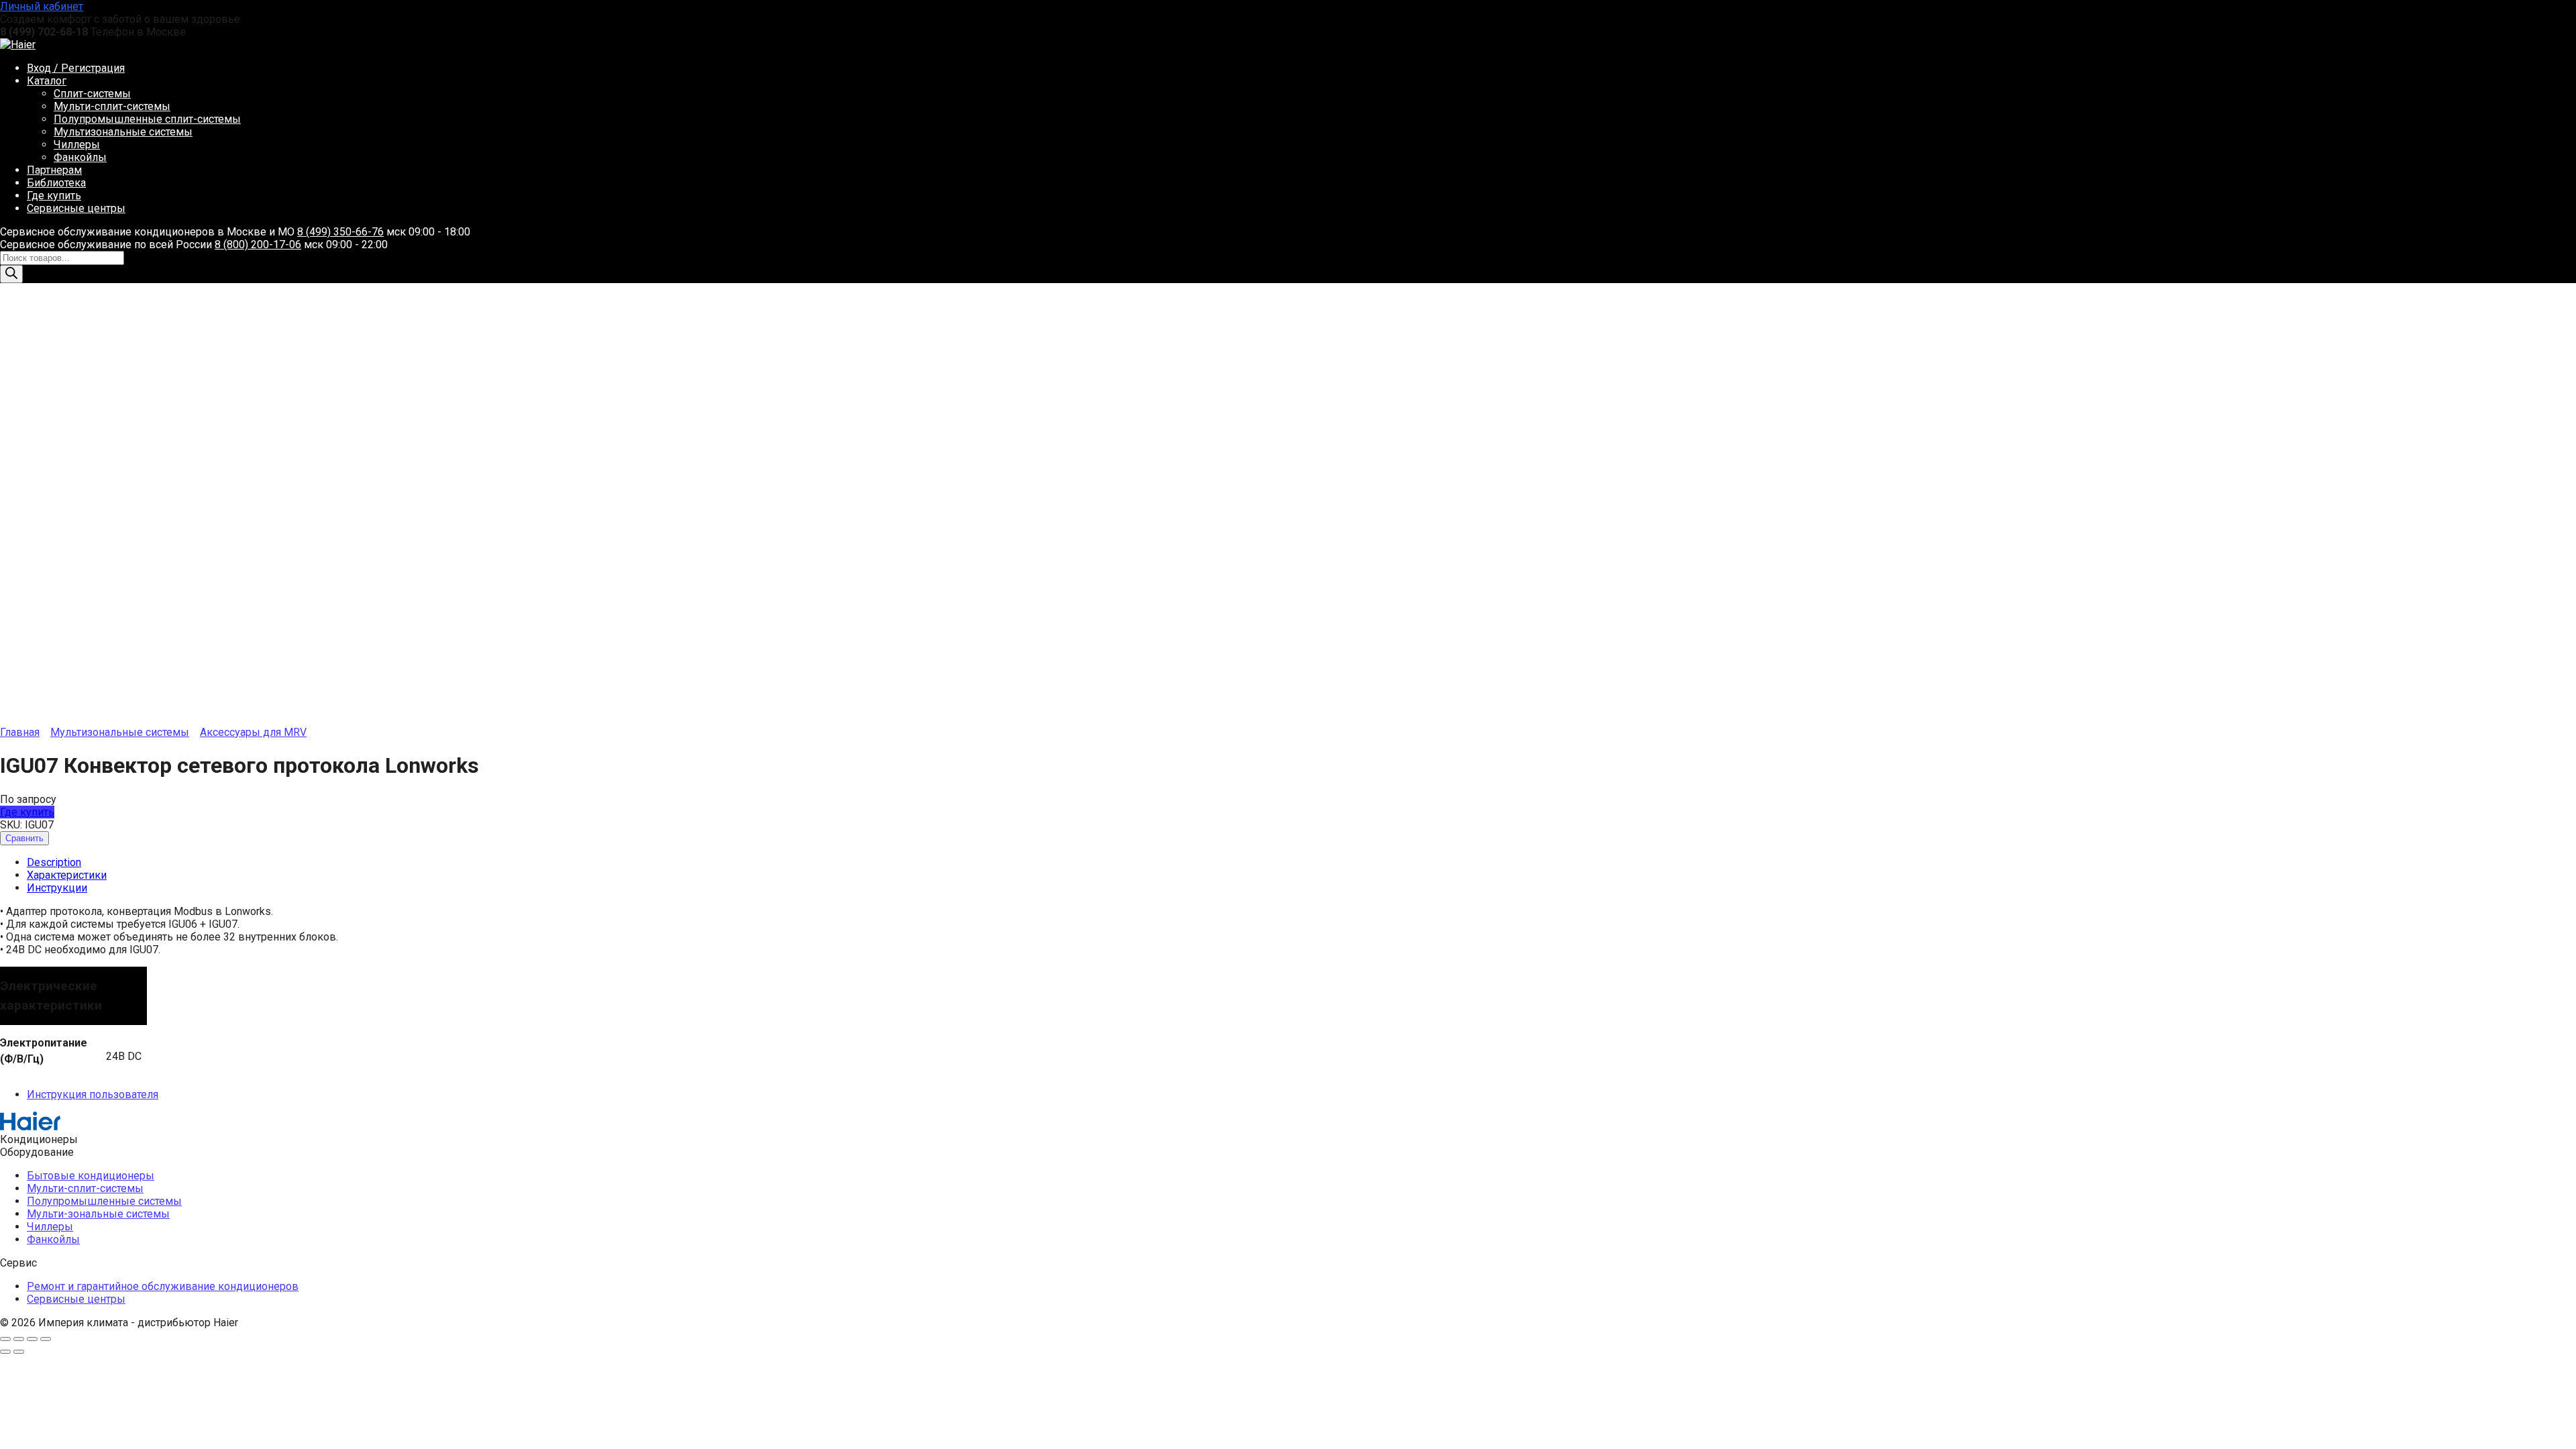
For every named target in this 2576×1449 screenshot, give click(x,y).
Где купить (54, 196)
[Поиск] (11, 274)
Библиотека (56, 183)
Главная (20, 732)
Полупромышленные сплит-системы (147, 119)
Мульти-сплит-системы (112, 106)
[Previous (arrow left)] (5, 1352)
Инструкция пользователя (93, 1094)
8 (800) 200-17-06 (258, 245)
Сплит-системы (92, 94)
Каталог (47, 81)
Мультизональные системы (123, 132)
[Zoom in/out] (46, 1339)
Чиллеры (77, 145)
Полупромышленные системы (104, 1201)
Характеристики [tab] (67, 875)
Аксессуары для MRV (253, 732)
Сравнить (24, 838)
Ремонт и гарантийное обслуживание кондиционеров (163, 1286)
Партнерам (54, 170)
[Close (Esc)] (5, 1339)
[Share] (19, 1339)
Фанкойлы (80, 157)
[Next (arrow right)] (19, 1352)
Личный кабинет (42, 6)
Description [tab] (54, 862)
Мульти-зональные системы (98, 1214)
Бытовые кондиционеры (91, 1176)
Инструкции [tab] (57, 888)
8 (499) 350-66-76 (340, 232)
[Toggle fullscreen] (32, 1339)
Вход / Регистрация (76, 68)
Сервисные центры (76, 208)
